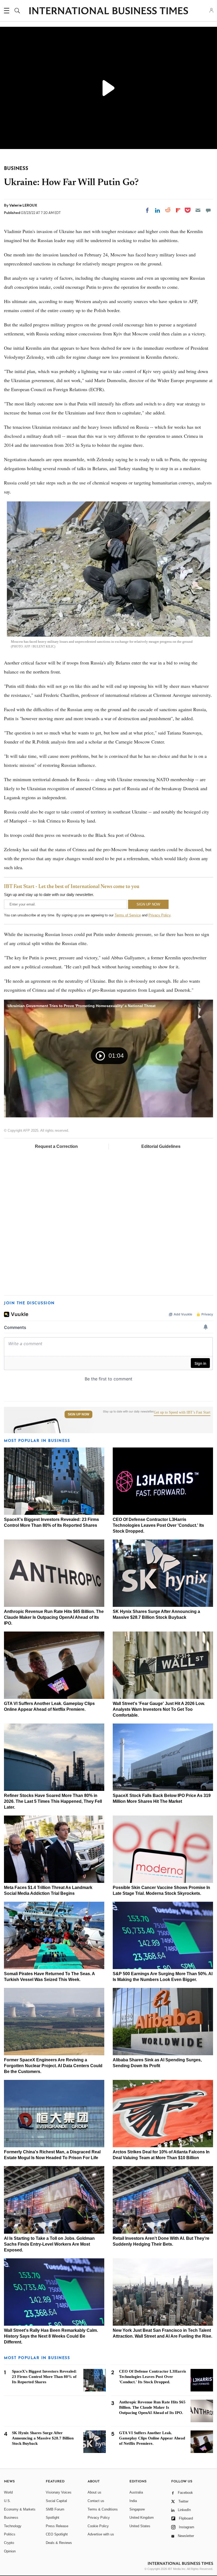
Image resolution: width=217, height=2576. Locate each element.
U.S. (7, 2501)
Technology (13, 2526)
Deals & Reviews (59, 2543)
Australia (136, 2492)
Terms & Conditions (103, 2509)
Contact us (96, 2501)
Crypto (9, 2543)
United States (140, 2526)
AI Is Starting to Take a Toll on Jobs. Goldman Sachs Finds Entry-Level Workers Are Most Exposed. (49, 2244)
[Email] (198, 210)
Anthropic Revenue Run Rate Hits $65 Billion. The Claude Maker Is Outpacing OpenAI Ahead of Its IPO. (54, 1617)
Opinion (10, 2551)
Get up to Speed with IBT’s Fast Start (182, 1412)
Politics (10, 2534)
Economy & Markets (20, 2509)
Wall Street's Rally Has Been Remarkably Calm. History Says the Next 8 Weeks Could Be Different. (51, 2336)
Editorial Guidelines (161, 1146)
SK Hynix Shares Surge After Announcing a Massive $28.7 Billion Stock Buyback (43, 2438)
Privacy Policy (159, 915)
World (8, 2492)
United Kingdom (142, 2518)
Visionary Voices (59, 2492)
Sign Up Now (78, 1414)
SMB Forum (55, 2509)
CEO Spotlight (57, 2534)
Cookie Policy (98, 2526)
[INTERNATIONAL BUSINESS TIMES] (108, 11)
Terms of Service (128, 915)
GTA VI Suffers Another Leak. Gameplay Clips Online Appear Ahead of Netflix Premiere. (152, 2438)
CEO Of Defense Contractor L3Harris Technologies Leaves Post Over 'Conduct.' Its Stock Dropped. (158, 1525)
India (133, 2501)
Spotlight (53, 2518)
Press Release (57, 2526)
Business (11, 2518)
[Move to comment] (208, 210)
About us (94, 2492)
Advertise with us (101, 2534)
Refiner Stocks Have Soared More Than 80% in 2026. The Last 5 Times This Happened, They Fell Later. (53, 1801)
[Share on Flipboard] (178, 210)
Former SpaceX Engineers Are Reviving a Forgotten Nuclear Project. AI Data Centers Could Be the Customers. (53, 2066)
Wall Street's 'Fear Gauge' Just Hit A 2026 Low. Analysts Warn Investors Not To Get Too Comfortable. (159, 1709)
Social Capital (56, 2501)
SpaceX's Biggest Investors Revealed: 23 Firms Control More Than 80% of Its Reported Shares (44, 2377)
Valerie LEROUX (23, 205)
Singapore (137, 2509)
